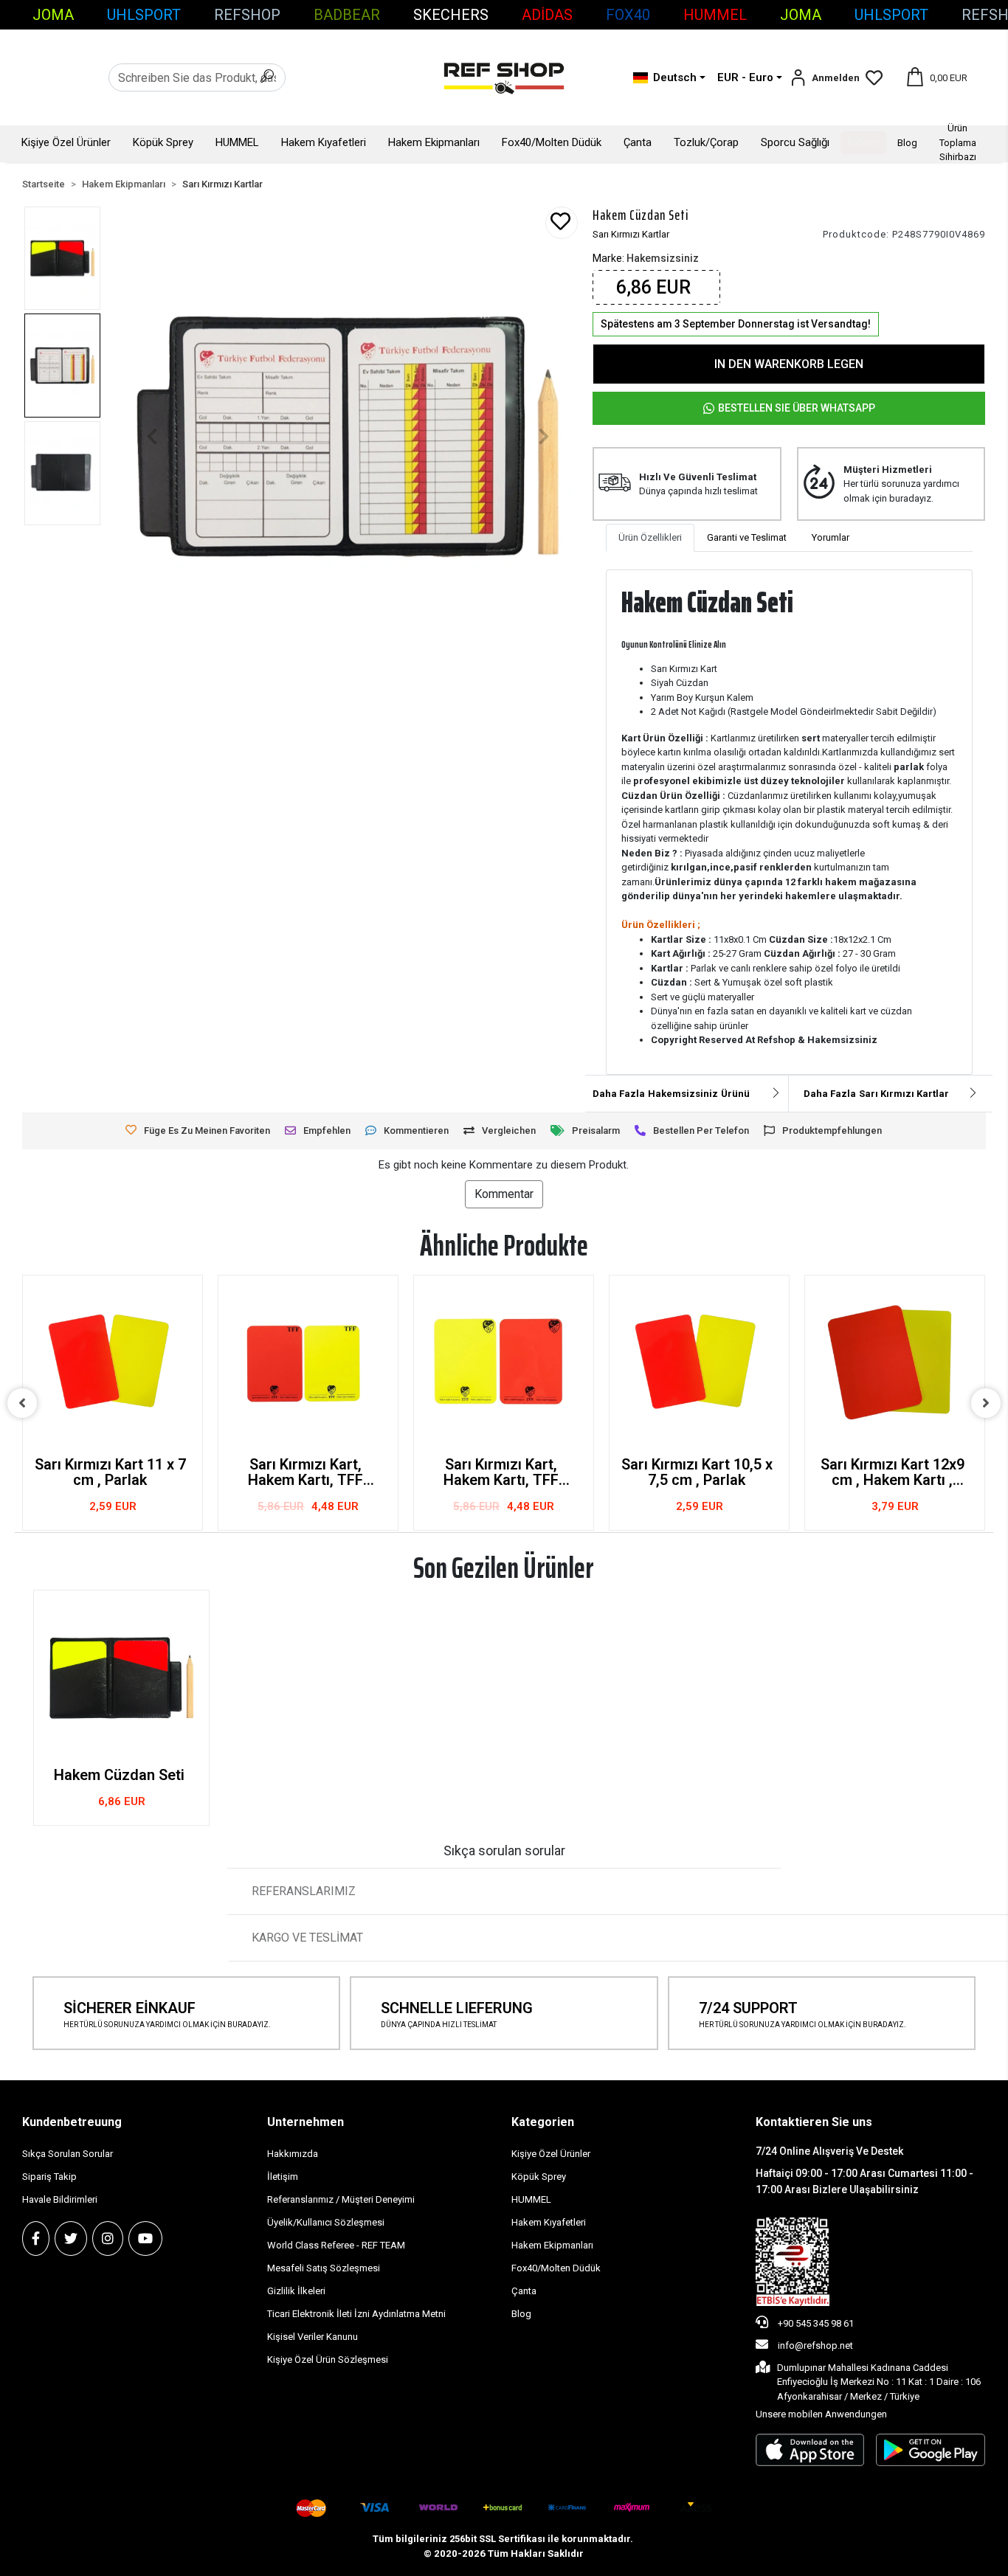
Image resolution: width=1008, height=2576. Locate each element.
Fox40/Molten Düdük (552, 142)
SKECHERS (451, 15)
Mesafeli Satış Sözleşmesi (324, 2268)
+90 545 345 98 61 (815, 2323)
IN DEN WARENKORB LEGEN (789, 364)
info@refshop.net (815, 2345)
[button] (825, 78)
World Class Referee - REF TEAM (336, 2245)
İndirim (863, 142)
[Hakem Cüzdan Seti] (121, 1678)
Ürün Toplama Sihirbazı (958, 142)
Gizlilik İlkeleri (296, 2291)
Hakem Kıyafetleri (324, 142)
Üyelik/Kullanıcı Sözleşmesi (326, 2222)
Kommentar (504, 1194)
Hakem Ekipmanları (434, 142)
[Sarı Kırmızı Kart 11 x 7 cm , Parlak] (113, 1365)
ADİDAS (547, 15)
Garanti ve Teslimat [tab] (747, 537)
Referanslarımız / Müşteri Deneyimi (341, 2199)
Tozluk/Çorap (706, 142)
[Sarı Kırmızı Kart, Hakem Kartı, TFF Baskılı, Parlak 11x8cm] (504, 1365)
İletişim (283, 2177)
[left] (22, 1403)
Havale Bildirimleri (60, 2199)
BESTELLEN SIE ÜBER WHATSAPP (797, 408)
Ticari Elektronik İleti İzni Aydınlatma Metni (356, 2314)
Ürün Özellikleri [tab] (650, 537)
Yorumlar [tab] (831, 537)
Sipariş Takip (49, 2177)
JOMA (53, 15)
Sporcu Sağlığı (795, 142)
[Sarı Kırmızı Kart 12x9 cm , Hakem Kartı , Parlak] (895, 1365)
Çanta (638, 142)
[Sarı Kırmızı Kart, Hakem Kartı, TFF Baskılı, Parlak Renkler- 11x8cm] (308, 1365)
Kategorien (543, 2122)
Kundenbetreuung (72, 2122)
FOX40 (628, 15)
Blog (907, 143)
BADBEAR (347, 15)
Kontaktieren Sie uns (814, 2122)
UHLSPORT (144, 15)
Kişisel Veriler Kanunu (313, 2337)
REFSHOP (247, 15)
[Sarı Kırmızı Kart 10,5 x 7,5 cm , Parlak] (699, 1365)
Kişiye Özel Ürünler (66, 142)
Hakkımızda (293, 2154)
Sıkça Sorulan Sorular (68, 2154)
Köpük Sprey (163, 142)
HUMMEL (715, 15)
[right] (986, 1403)
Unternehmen (305, 2122)
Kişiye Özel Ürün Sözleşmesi (328, 2359)
